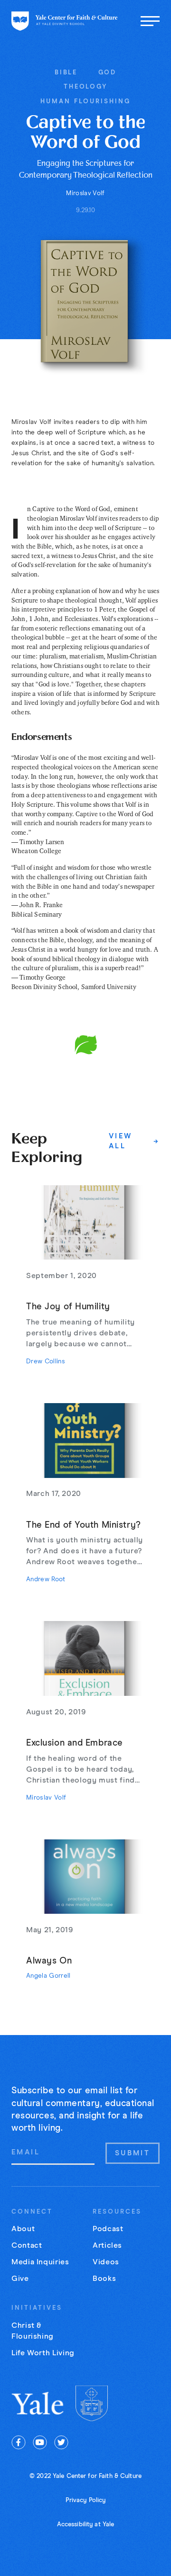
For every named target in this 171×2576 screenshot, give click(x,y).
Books (104, 2279)
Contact (27, 2245)
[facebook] (19, 2442)
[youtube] (40, 2442)
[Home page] (65, 21)
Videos (106, 2262)
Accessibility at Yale (86, 2525)
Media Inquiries (40, 2262)
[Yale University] (38, 2403)
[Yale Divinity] (92, 2403)
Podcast (108, 2229)
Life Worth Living (43, 2353)
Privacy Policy (86, 2500)
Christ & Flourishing (33, 2331)
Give (20, 2279)
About (23, 2229)
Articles (107, 2245)
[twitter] (61, 2442)
